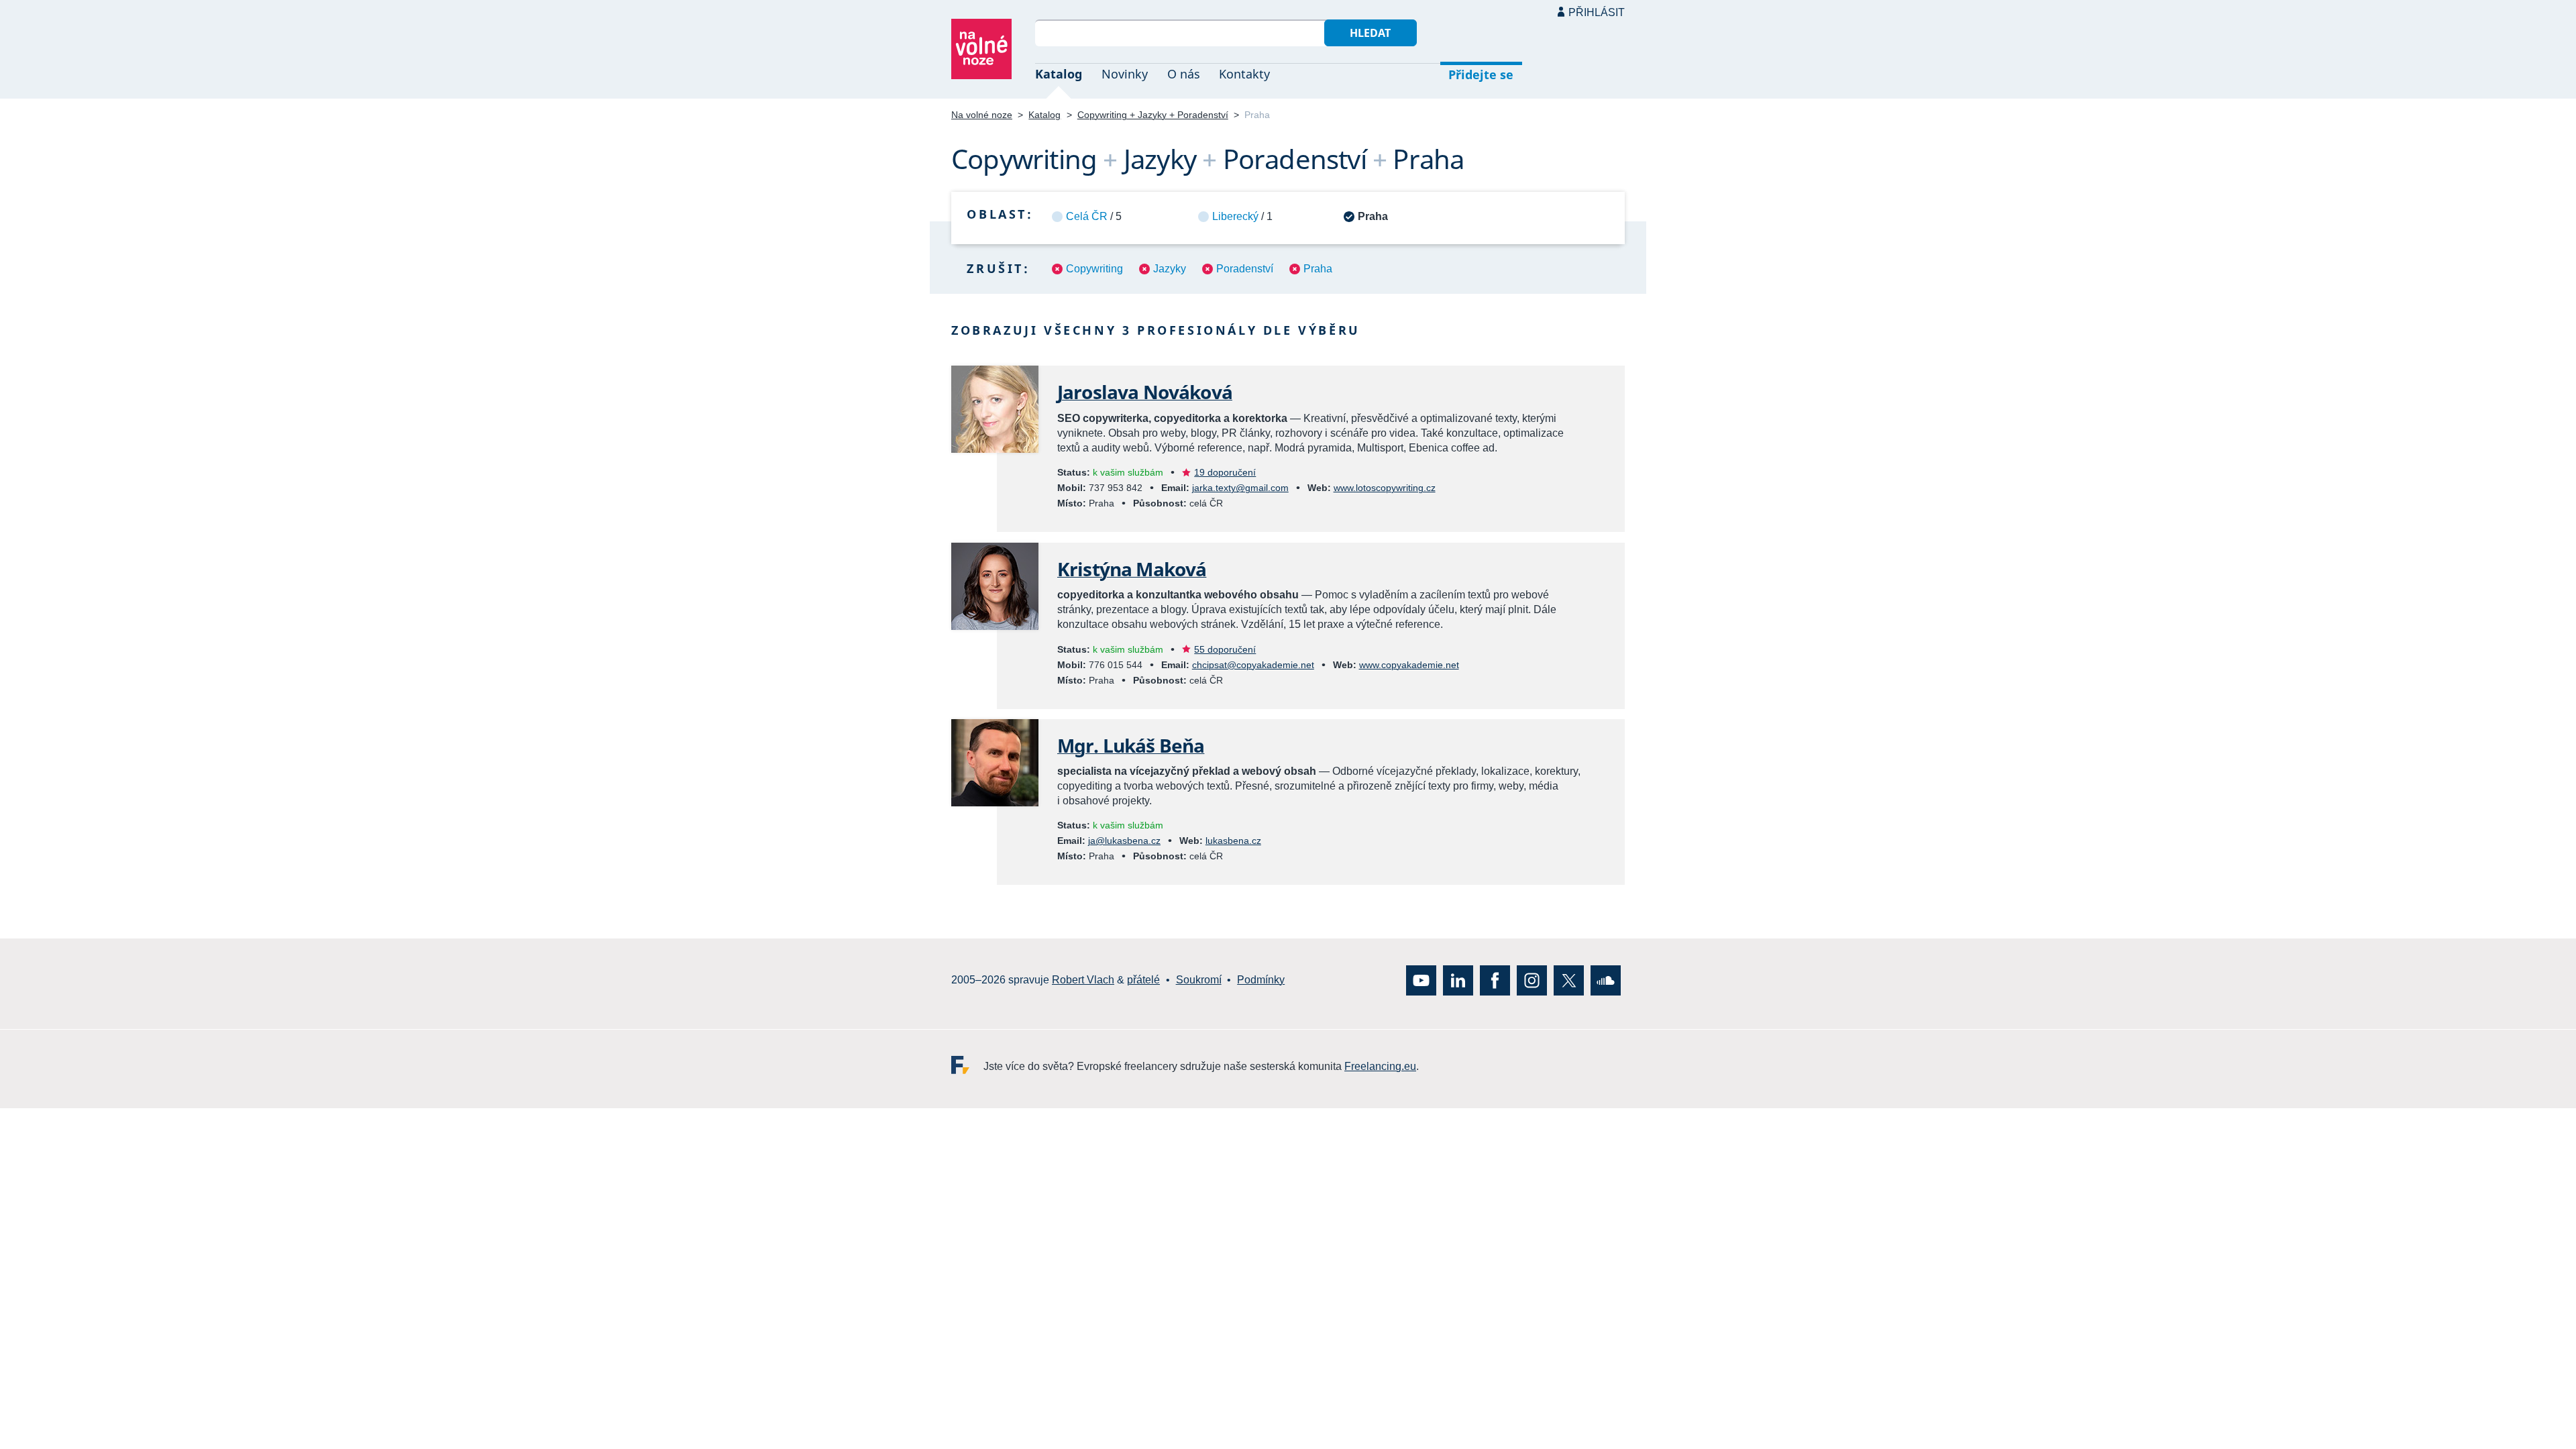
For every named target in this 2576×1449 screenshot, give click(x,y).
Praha (1318, 269)
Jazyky (1170, 269)
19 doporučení (1225, 472)
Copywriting (1094, 269)
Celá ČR (1087, 216)
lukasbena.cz (1233, 841)
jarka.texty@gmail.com (1240, 488)
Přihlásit (1597, 12)
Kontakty (1244, 74)
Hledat (1370, 33)
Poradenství (1245, 269)
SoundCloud (1606, 980)
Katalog (1059, 74)
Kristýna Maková (1132, 569)
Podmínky (1261, 980)
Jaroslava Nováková (1145, 392)
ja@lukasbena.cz (1124, 841)
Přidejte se (1481, 74)
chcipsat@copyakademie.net (1253, 665)
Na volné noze (982, 115)
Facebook (1495, 980)
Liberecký (1235, 216)
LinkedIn (1458, 980)
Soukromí (1199, 980)
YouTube (1421, 980)
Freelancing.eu (967, 1064)
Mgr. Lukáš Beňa (1131, 745)
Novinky (1125, 74)
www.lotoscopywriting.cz (1385, 488)
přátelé (1143, 980)
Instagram (1532, 980)
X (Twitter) (1569, 980)
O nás (1184, 74)
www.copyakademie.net (1409, 665)
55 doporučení (1225, 649)
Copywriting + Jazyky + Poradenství (1153, 115)
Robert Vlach (1083, 980)
